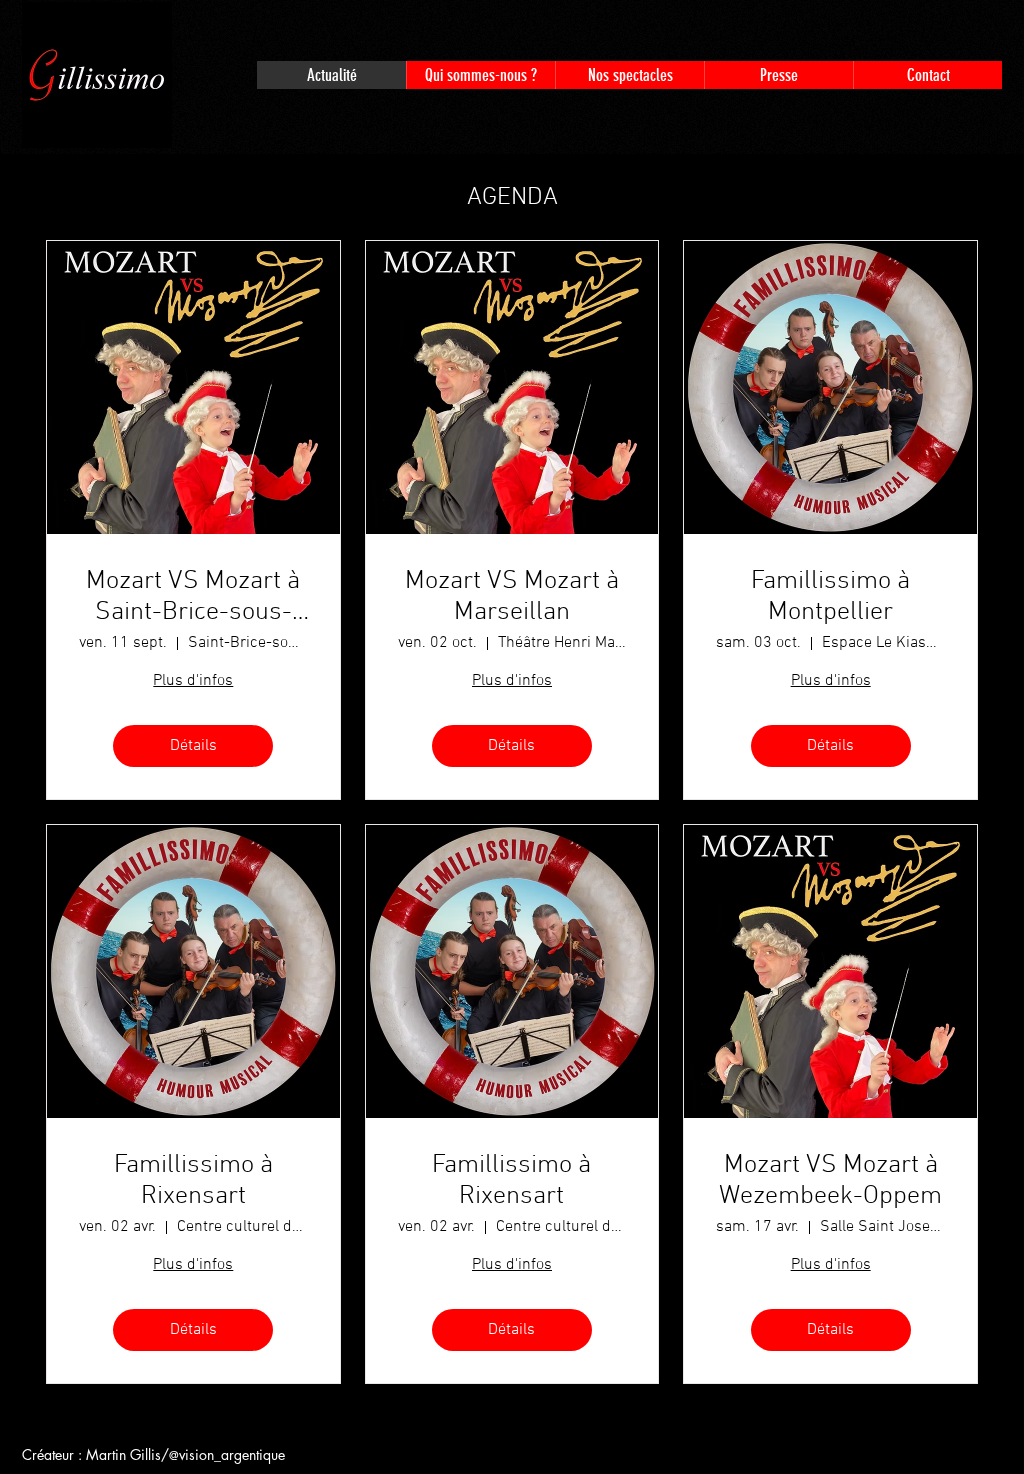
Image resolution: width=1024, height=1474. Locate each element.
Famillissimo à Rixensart (193, 1181)
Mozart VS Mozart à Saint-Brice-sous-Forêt (193, 597)
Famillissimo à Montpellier (830, 597)
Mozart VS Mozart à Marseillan (512, 597)
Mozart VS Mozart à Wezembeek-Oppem (830, 1181)
